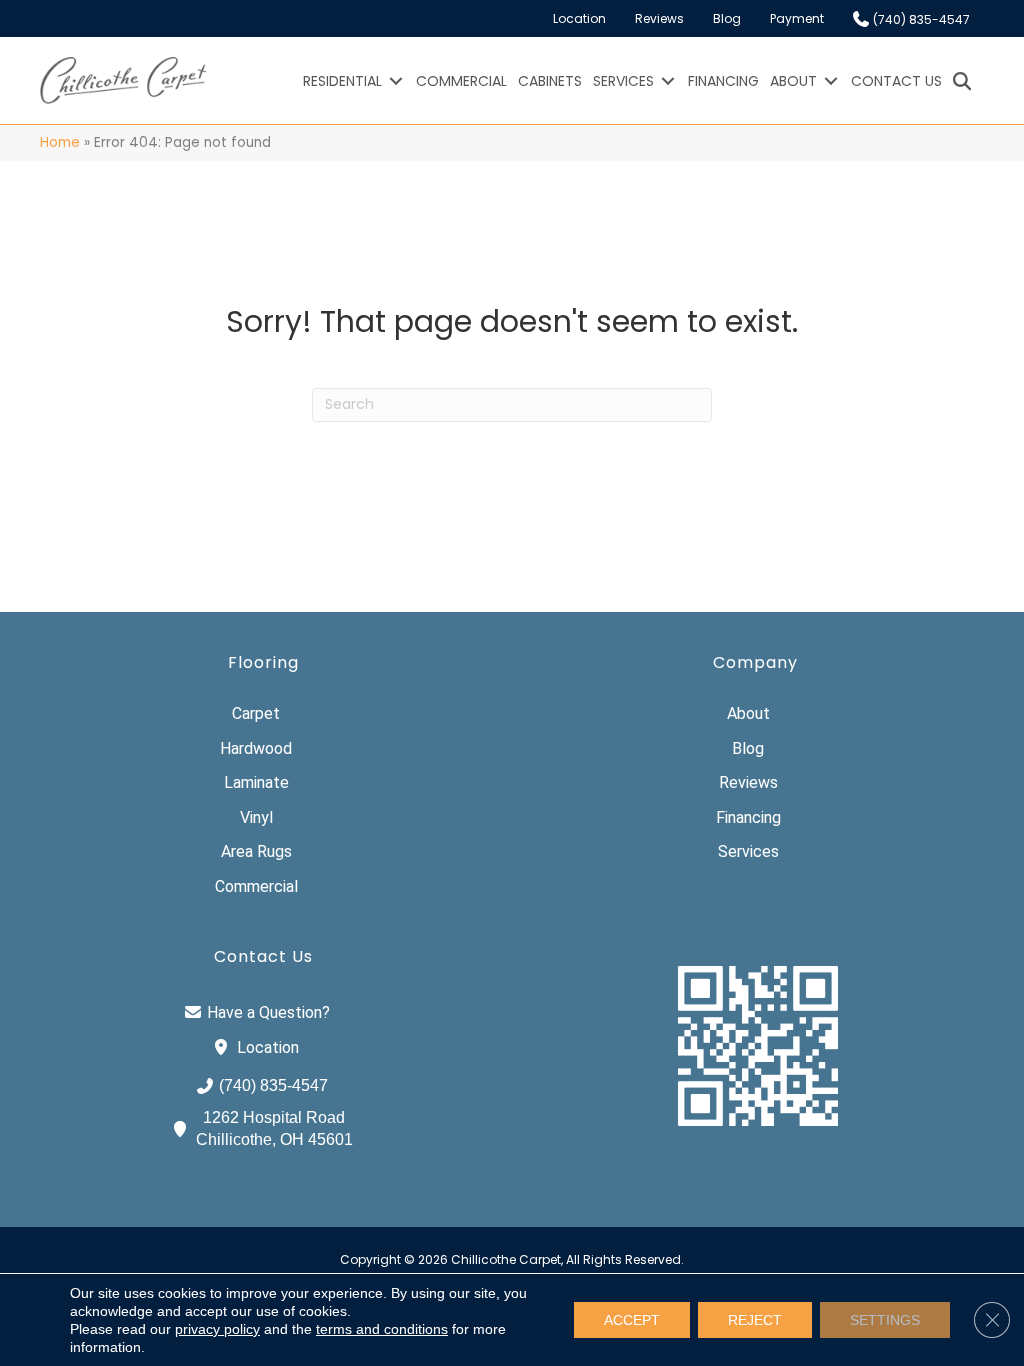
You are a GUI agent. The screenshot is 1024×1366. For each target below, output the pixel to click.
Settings (885, 1320)
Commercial (461, 81)
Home (60, 142)
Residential (342, 81)
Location (579, 18)
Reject (755, 1320)
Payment (797, 18)
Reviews (659, 18)
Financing (723, 81)
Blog (727, 18)
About (793, 81)
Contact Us (896, 81)
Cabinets (550, 81)
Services (623, 81)
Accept (632, 1320)
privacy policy (217, 1329)
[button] (396, 81)
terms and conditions (382, 1329)
